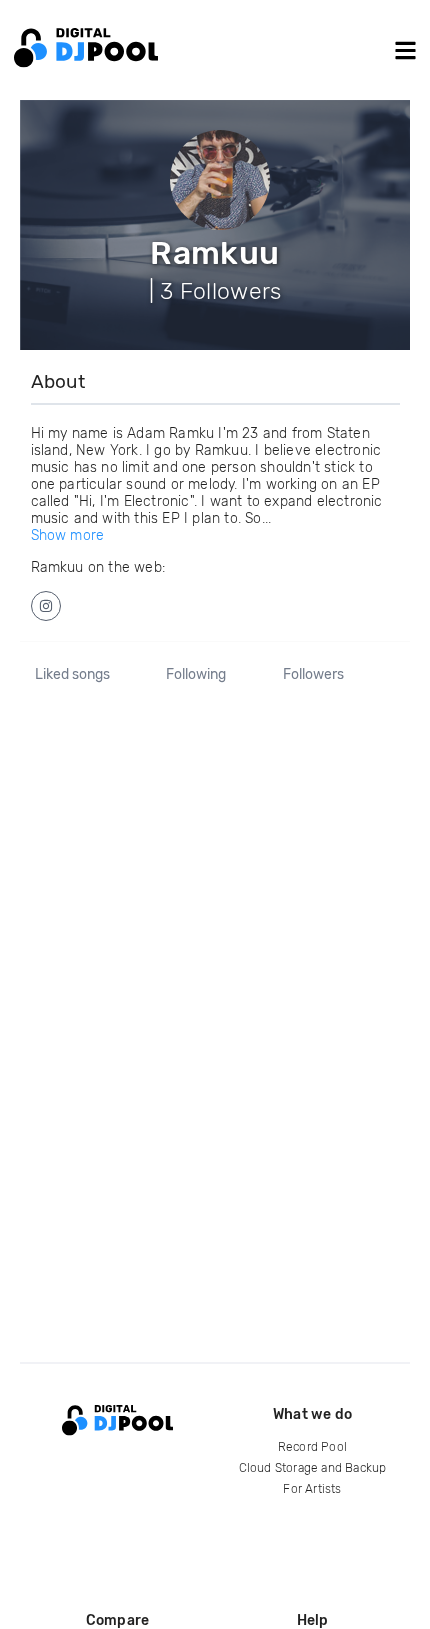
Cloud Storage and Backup (313, 1468)
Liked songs (72, 675)
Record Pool (312, 1447)
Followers (313, 675)
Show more (68, 535)
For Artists (312, 1489)
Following (196, 675)
